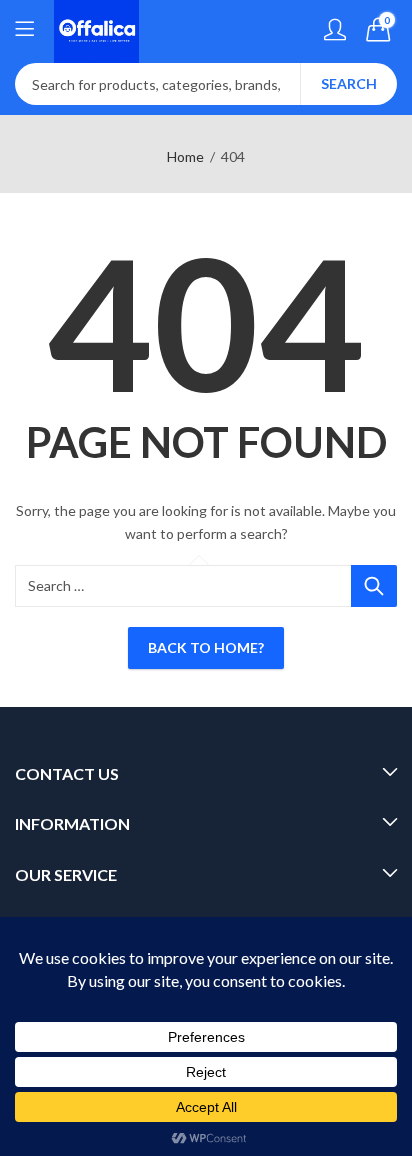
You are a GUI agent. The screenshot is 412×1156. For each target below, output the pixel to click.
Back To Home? (206, 647)
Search (349, 83)
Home (185, 156)
